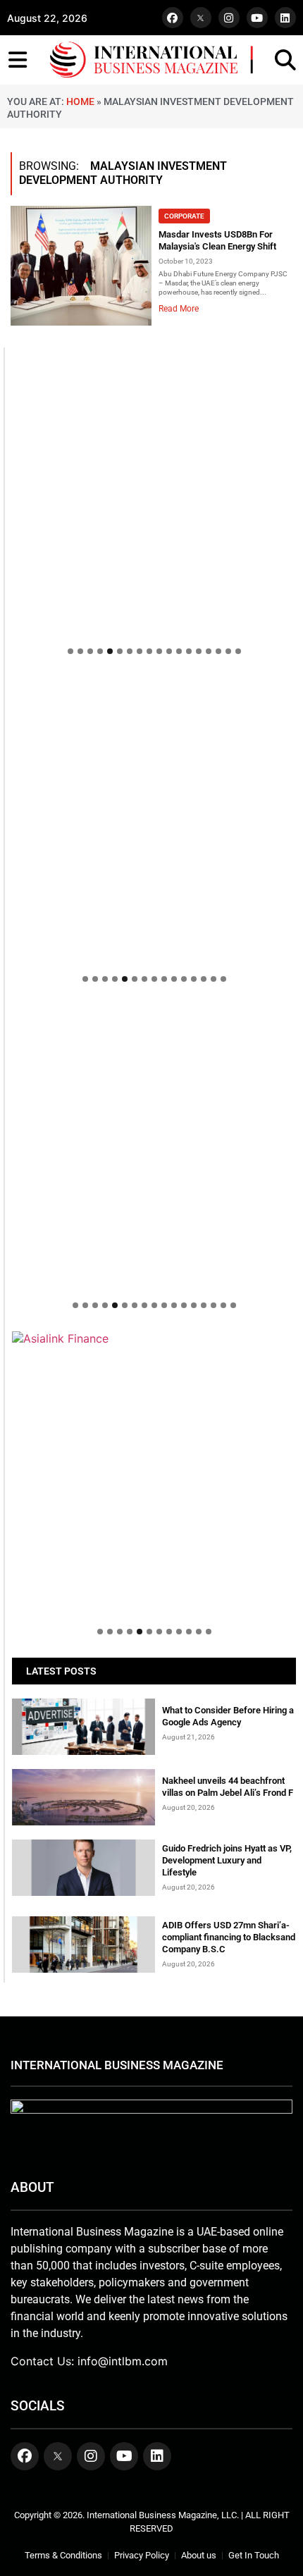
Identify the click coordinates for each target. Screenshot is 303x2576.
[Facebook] (173, 18)
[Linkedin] (285, 18)
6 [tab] (120, 651)
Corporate (184, 216)
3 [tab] (90, 651)
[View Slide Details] (154, 819)
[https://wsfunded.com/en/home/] (154, 1147)
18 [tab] (238, 651)
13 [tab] (189, 651)
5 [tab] (110, 651)
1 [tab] (70, 651)
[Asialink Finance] (154, 1338)
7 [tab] (130, 651)
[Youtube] (257, 18)
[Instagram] (229, 18)
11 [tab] (169, 651)
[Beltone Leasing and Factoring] (154, 1473)
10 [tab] (159, 651)
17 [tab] (228, 651)
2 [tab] (80, 651)
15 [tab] (209, 651)
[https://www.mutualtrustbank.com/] (154, 1012)
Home (80, 101)
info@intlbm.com (123, 2361)
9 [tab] (149, 651)
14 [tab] (199, 651)
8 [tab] (140, 651)
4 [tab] (100, 651)
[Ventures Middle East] (154, 1345)
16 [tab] (218, 651)
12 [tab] (179, 651)
